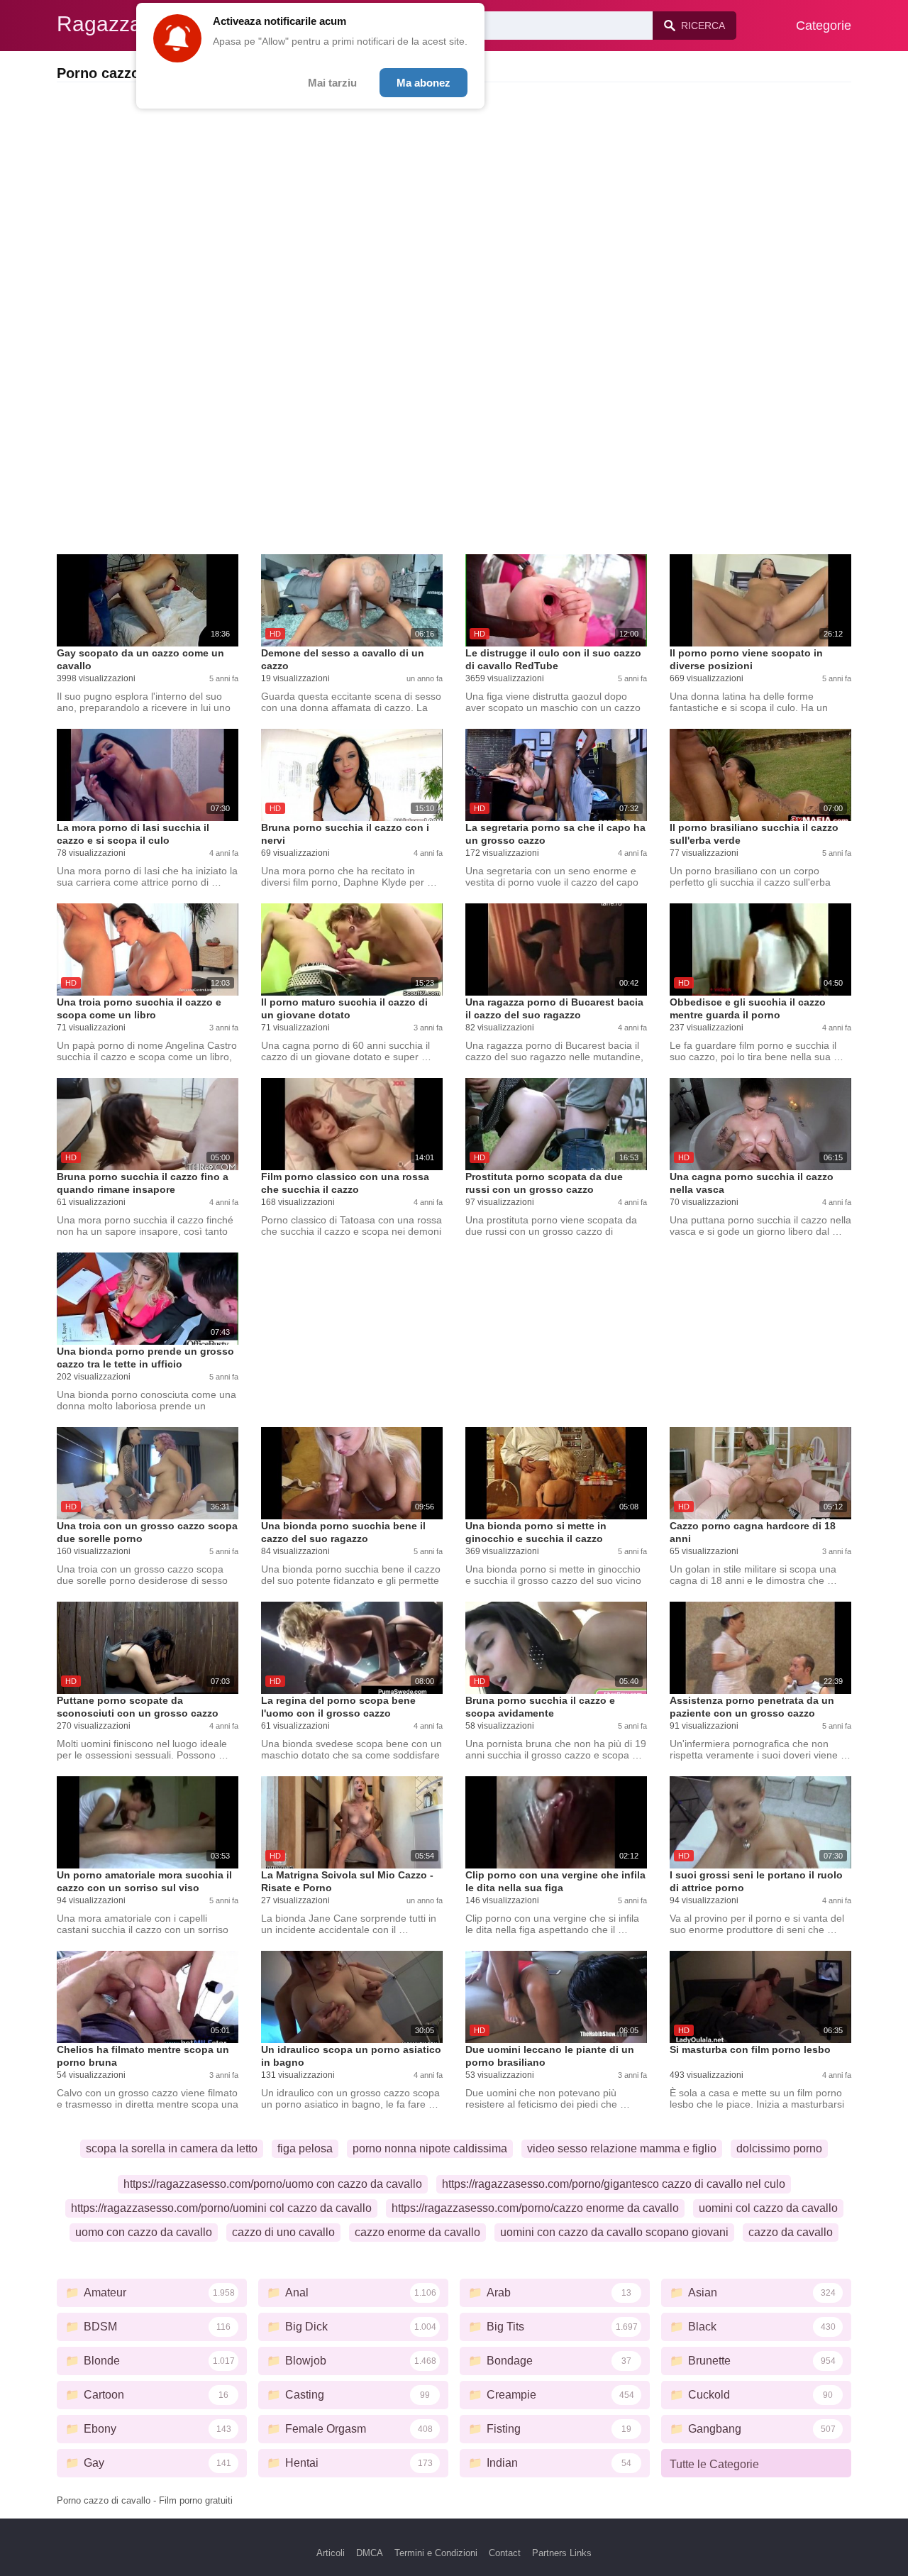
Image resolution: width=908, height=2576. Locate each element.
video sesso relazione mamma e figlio (622, 2148)
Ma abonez (423, 83)
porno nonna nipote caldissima (430, 2148)
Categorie (824, 26)
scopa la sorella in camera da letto (172, 2148)
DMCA (370, 2553)
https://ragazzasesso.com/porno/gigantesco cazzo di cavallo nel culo (614, 2184)
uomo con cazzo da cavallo (144, 2232)
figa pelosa (305, 2148)
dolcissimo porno (779, 2148)
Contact (505, 2553)
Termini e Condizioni (436, 2553)
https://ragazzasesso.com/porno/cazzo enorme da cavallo (535, 2208)
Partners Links (562, 2553)
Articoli (331, 2553)
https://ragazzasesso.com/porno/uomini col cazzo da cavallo (221, 2208)
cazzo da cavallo (791, 2232)
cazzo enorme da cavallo (417, 2232)
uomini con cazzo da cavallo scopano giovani (614, 2232)
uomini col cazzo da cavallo (768, 2208)
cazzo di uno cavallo (283, 2232)
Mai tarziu (332, 83)
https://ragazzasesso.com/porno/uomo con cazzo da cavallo (273, 2184)
